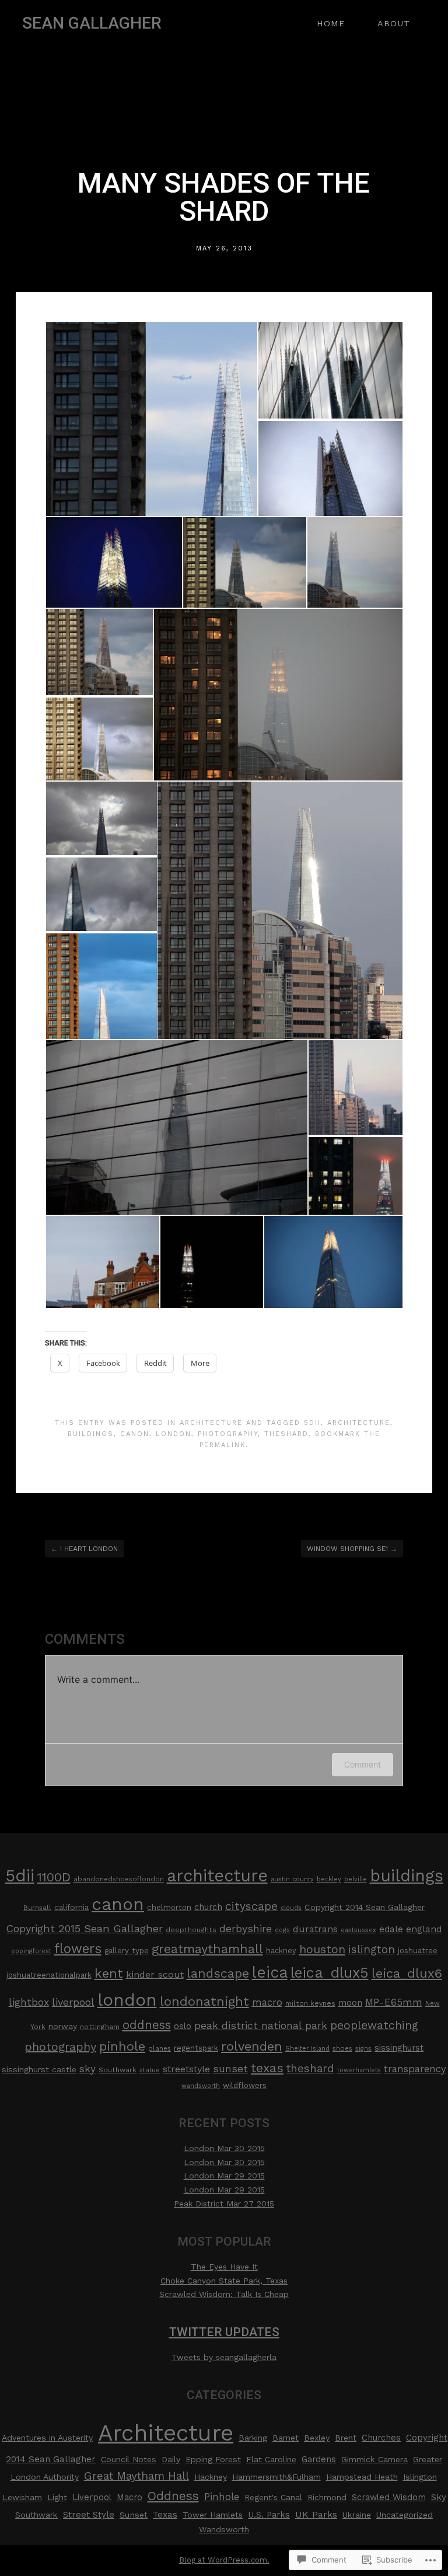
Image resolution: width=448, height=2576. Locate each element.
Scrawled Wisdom (389, 2497)
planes (160, 2048)
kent (109, 1973)
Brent (346, 2438)
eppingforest (31, 1951)
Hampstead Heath (362, 2477)
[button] (151, 419)
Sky (439, 2497)
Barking (253, 2438)
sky (87, 2069)
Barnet (286, 2438)
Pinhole (222, 2497)
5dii (312, 1423)
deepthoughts (191, 1930)
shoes (342, 2048)
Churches (381, 2438)
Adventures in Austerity (47, 2438)
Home (331, 23)
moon (350, 2003)
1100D (54, 1877)
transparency (415, 2069)
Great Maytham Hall (136, 2476)
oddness (147, 2025)
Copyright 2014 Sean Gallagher (365, 1907)
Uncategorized (405, 2515)
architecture (359, 1423)
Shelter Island (307, 2049)
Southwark (118, 2070)
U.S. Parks (269, 2515)
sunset (230, 2068)
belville (356, 1879)
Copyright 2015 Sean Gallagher (84, 1928)
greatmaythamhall (207, 1949)
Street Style (89, 2515)
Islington (420, 2477)
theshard (286, 1434)
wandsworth (201, 2086)
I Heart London (84, 1549)
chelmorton (169, 1907)
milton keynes (310, 2003)
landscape (218, 1973)
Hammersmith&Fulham (276, 2477)
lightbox (29, 2002)
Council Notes (129, 2459)
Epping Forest (213, 2459)
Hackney (211, 2477)
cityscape (251, 1906)
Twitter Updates (224, 2332)
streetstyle (186, 2069)
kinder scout (155, 1974)
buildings (91, 1434)
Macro (129, 2497)
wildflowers (245, 2085)
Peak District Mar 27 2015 (224, 2204)
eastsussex (358, 1930)
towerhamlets (359, 2070)
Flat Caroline (271, 2459)
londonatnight (204, 2001)
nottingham (100, 2027)
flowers (78, 1948)
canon (135, 1434)
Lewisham (22, 2497)
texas (267, 2068)
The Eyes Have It (224, 2267)
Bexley (317, 2438)
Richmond (327, 2497)
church (208, 1907)
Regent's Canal (273, 2497)
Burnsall (37, 1908)
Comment (363, 1764)
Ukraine (357, 2515)
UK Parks (316, 2514)
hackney (281, 1951)
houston (322, 1949)
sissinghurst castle (39, 2069)
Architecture (211, 1423)
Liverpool (92, 2497)
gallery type (127, 1951)
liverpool (73, 2002)
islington (372, 1949)
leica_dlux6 (407, 1973)
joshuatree (418, 1951)
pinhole (122, 2046)
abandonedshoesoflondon (119, 1879)
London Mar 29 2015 (224, 2176)
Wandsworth (224, 2529)
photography (228, 1434)
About (394, 23)
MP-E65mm (394, 2002)
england (424, 1929)
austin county (292, 1879)
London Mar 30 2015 (224, 2148)
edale (391, 1929)
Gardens (319, 2459)
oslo (183, 2026)
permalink (223, 1445)
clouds (291, 1908)
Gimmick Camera (374, 2459)
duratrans (315, 1929)
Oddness (173, 2496)
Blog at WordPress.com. (224, 2560)
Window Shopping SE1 (352, 1549)
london (174, 1434)
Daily (171, 2459)
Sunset (134, 2515)
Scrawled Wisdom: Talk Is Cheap (224, 2294)
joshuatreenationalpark (49, 1975)
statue (150, 2070)
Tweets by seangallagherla (224, 2357)
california (71, 1907)
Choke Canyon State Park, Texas (224, 2281)
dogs (282, 1930)
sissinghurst (399, 2048)
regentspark (196, 2048)
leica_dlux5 (330, 1973)
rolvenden (252, 2046)
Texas (165, 2515)
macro (267, 2002)
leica (270, 1972)
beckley (329, 1879)
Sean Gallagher (92, 23)
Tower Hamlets (213, 2515)
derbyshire (246, 1929)
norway (63, 2026)
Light (57, 2497)
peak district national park (261, 2026)
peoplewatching (374, 2025)
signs (363, 2049)
